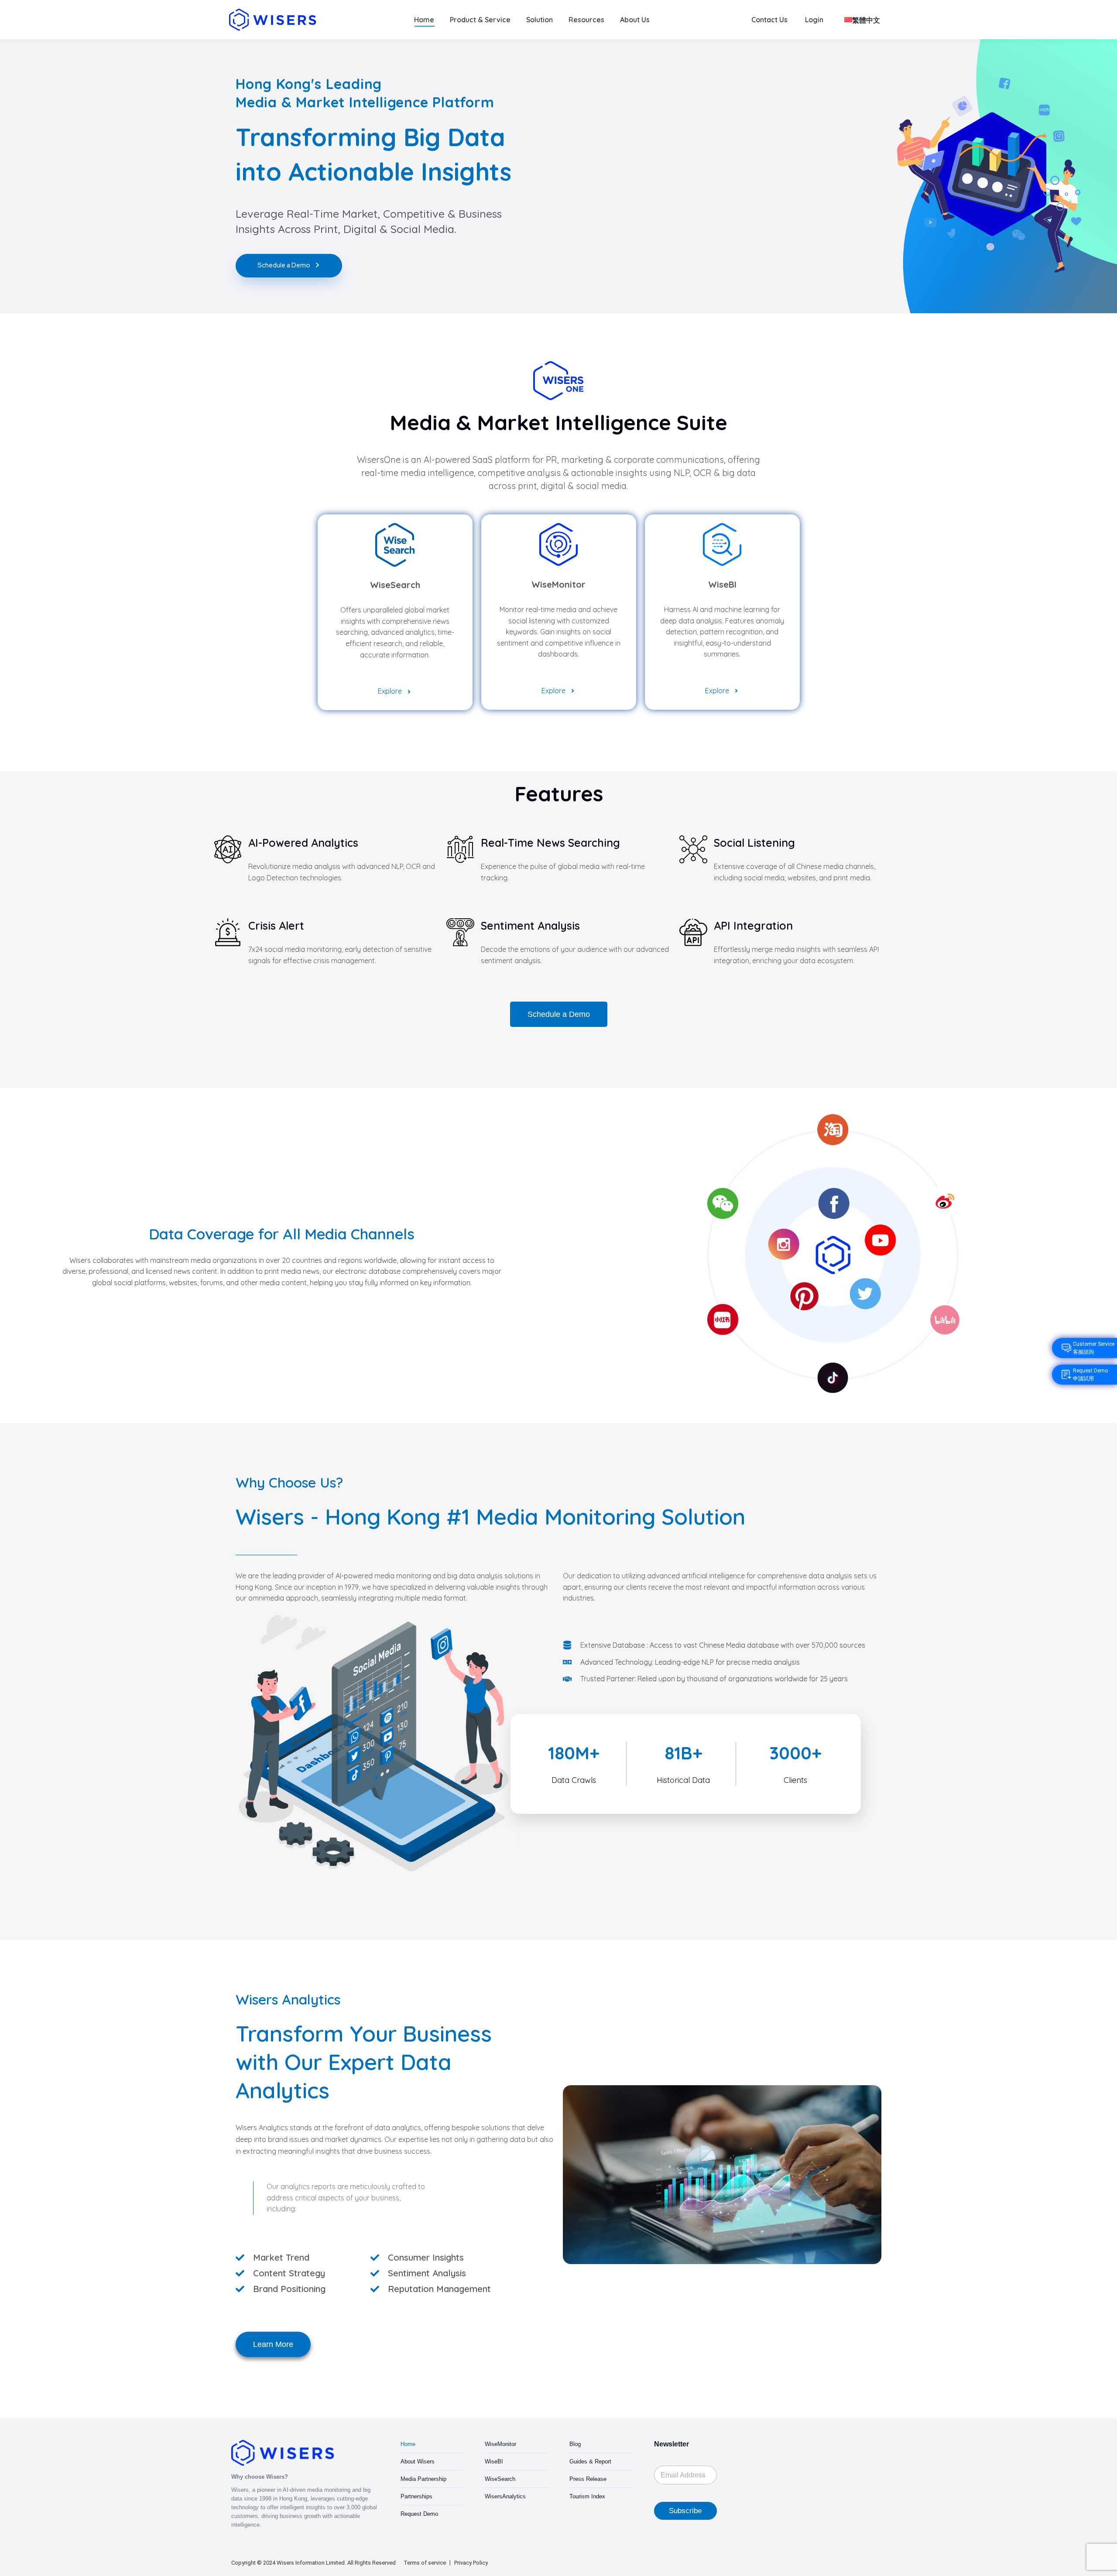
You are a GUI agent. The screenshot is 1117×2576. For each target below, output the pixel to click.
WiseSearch (500, 2479)
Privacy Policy (471, 2563)
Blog (575, 2444)
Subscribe (685, 2511)
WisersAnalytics (505, 2496)
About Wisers (418, 2461)
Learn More (273, 2344)
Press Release (588, 2479)
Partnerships (416, 2496)
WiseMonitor (500, 2444)
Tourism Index (587, 2496)
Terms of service (425, 2563)
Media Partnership (423, 2479)
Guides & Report (590, 2461)
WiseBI (494, 2461)
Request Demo (419, 2514)
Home (408, 2444)
